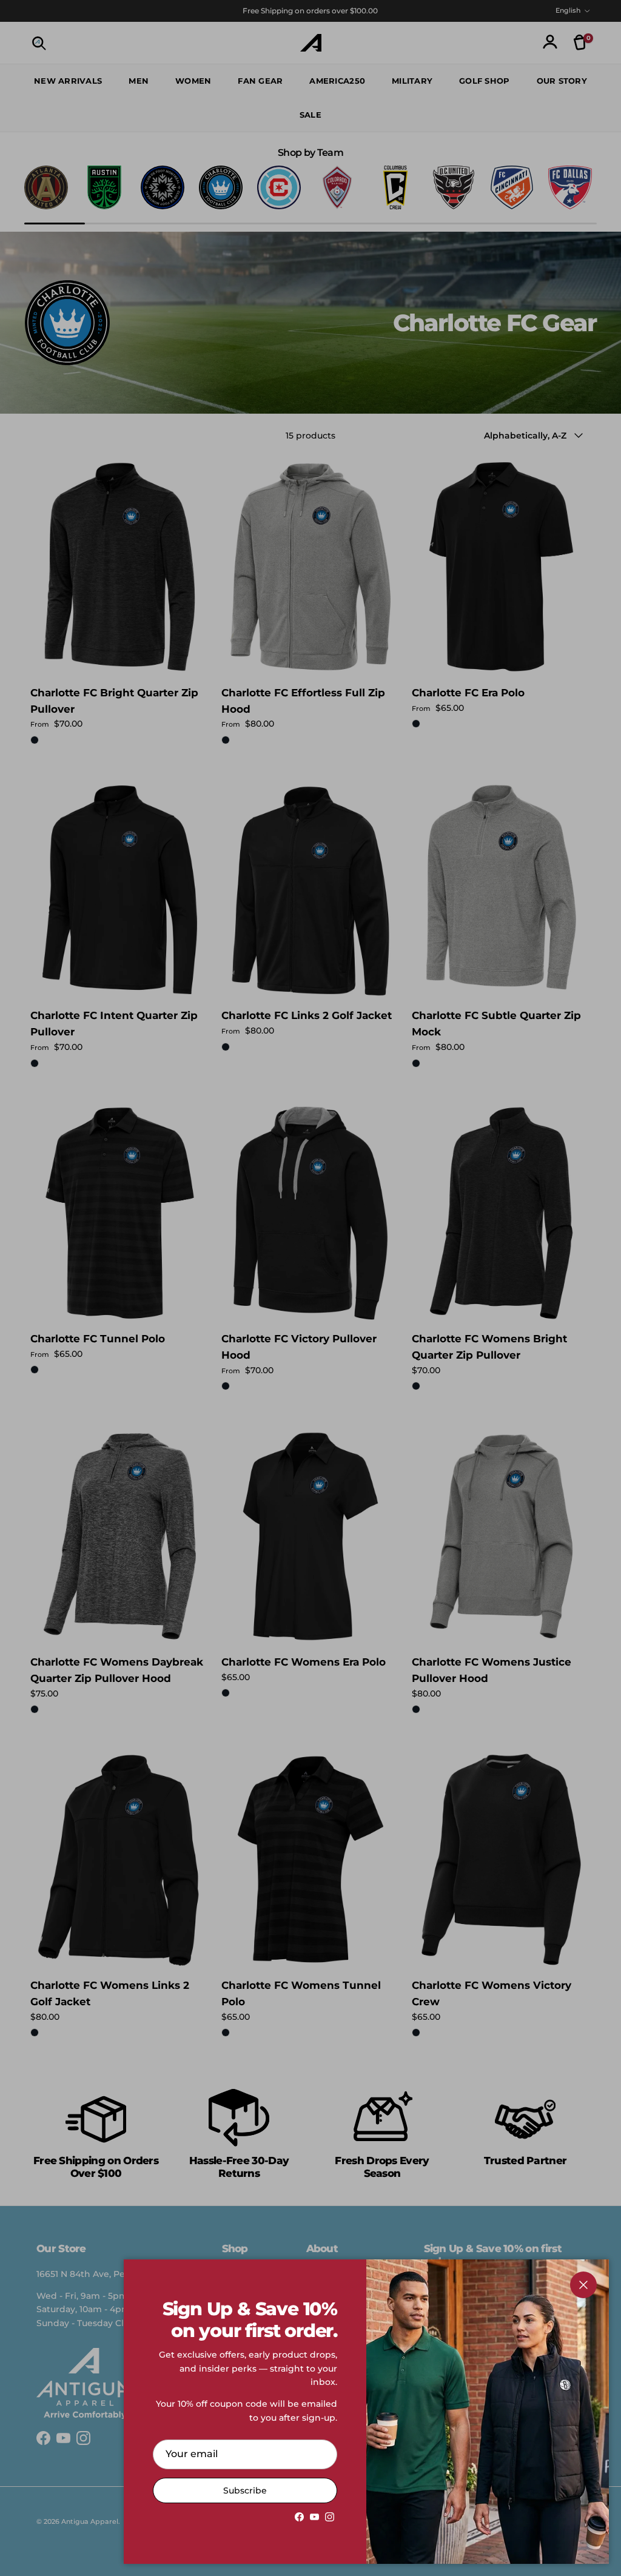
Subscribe (245, 2490)
